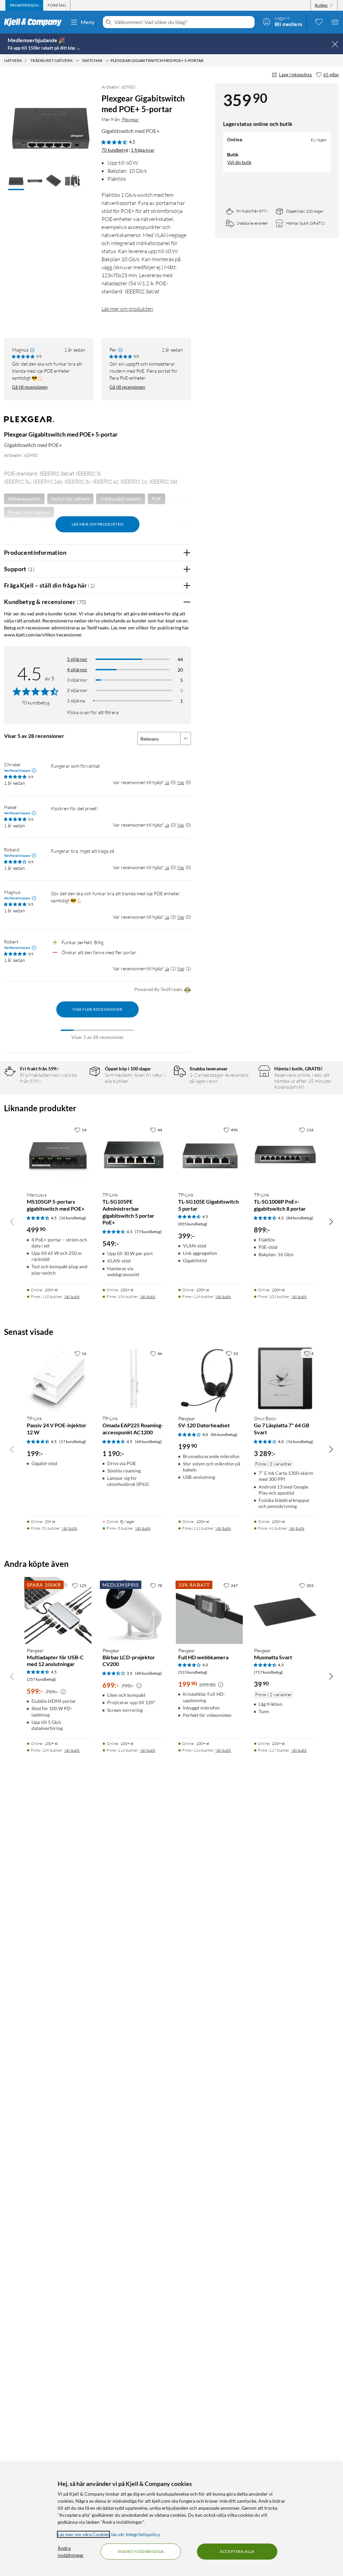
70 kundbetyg (115, 150)
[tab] (24, 5)
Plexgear (130, 119)
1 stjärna (76, 701)
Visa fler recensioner (97, 1009)
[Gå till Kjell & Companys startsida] (35, 22)
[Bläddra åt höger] (331, 1221)
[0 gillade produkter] (319, 22)
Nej (181, 782)
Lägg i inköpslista (295, 75)
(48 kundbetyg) (148, 1673)
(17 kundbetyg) (73, 1442)
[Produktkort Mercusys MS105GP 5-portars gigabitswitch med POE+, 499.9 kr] (58, 1155)
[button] (16, 181)
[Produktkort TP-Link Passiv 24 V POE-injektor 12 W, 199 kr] (58, 1378)
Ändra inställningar (71, 2552)
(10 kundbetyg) (73, 1218)
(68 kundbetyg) (148, 1442)
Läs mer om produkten (127, 309)
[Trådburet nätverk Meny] (77, 61)
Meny (88, 22)
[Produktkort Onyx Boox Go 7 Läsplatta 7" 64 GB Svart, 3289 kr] (285, 1378)
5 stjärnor (77, 659)
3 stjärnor (77, 680)
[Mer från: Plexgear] (29, 422)
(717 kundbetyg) (268, 1672)
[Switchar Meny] (107, 61)
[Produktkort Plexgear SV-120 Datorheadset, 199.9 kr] (209, 1378)
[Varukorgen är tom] (335, 22)
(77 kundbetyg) (148, 1232)
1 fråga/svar (143, 150)
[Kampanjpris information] (63, 1692)
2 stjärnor (77, 690)
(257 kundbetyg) (41, 1679)
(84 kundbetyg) (300, 1218)
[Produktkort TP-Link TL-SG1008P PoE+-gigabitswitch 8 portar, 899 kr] (285, 1155)
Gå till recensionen (30, 387)
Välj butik (72, 1297)
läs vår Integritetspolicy (135, 2534)
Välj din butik (239, 162)
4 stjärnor (77, 669)
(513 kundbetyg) (193, 1672)
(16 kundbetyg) (300, 1442)
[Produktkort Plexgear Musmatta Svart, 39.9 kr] (285, 1610)
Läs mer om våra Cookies (83, 2534)
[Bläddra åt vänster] (12, 1221)
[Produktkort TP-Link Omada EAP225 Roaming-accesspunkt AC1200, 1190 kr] (134, 1378)
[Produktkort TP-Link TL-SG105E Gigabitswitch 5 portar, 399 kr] (209, 1155)
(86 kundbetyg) (224, 1434)
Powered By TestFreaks (158, 989)
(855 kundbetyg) (193, 1224)
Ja (167, 782)
